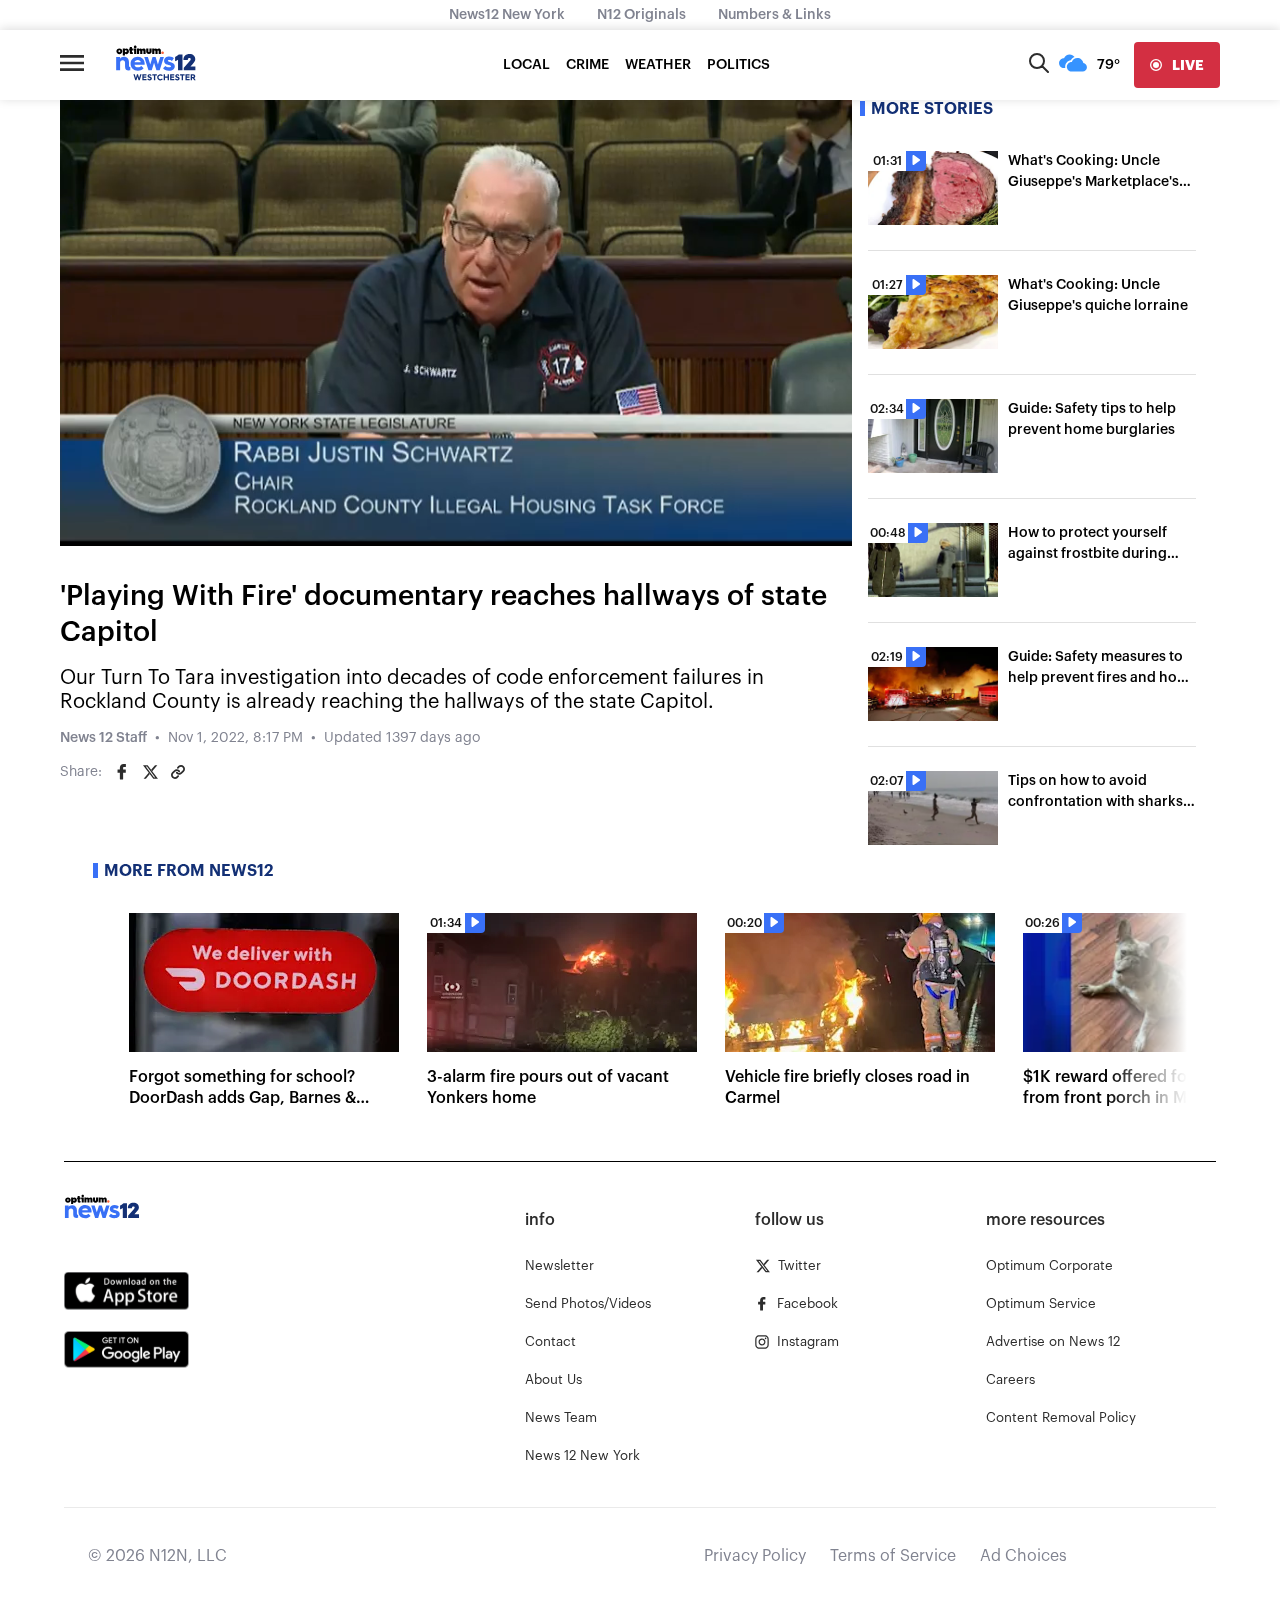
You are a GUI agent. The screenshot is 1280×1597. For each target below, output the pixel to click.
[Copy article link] (178, 772)
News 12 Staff (103, 738)
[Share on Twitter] (150, 772)
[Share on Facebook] (122, 772)
